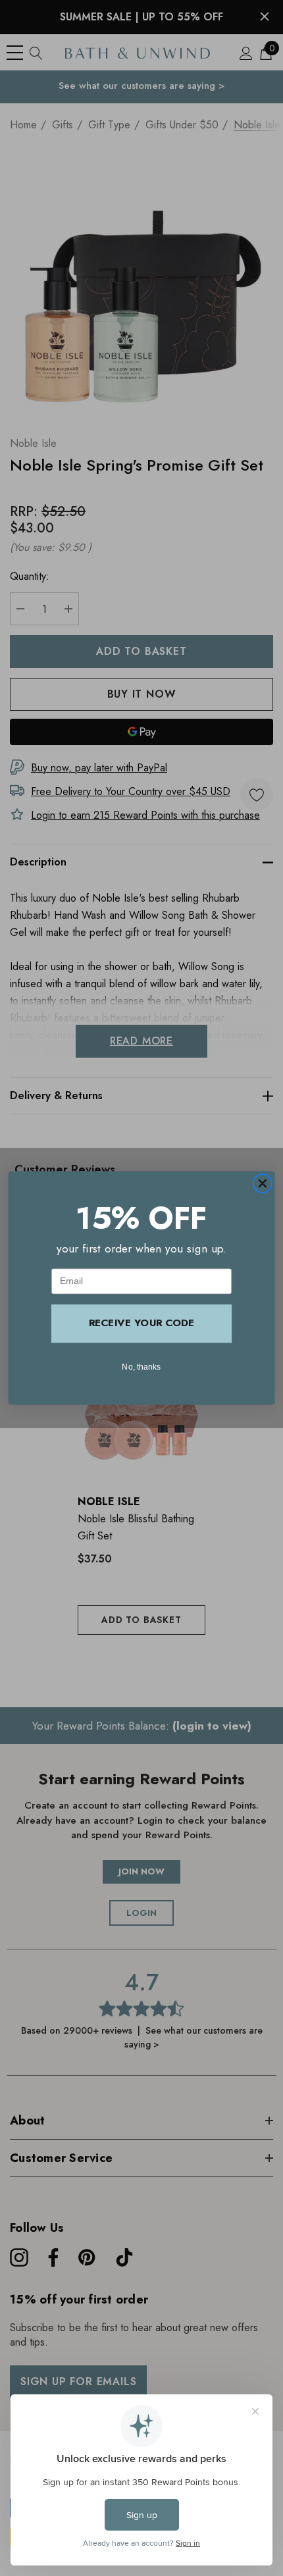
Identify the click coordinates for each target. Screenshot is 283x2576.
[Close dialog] (262, 1184)
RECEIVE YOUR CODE (141, 1323)
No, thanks (141, 1367)
